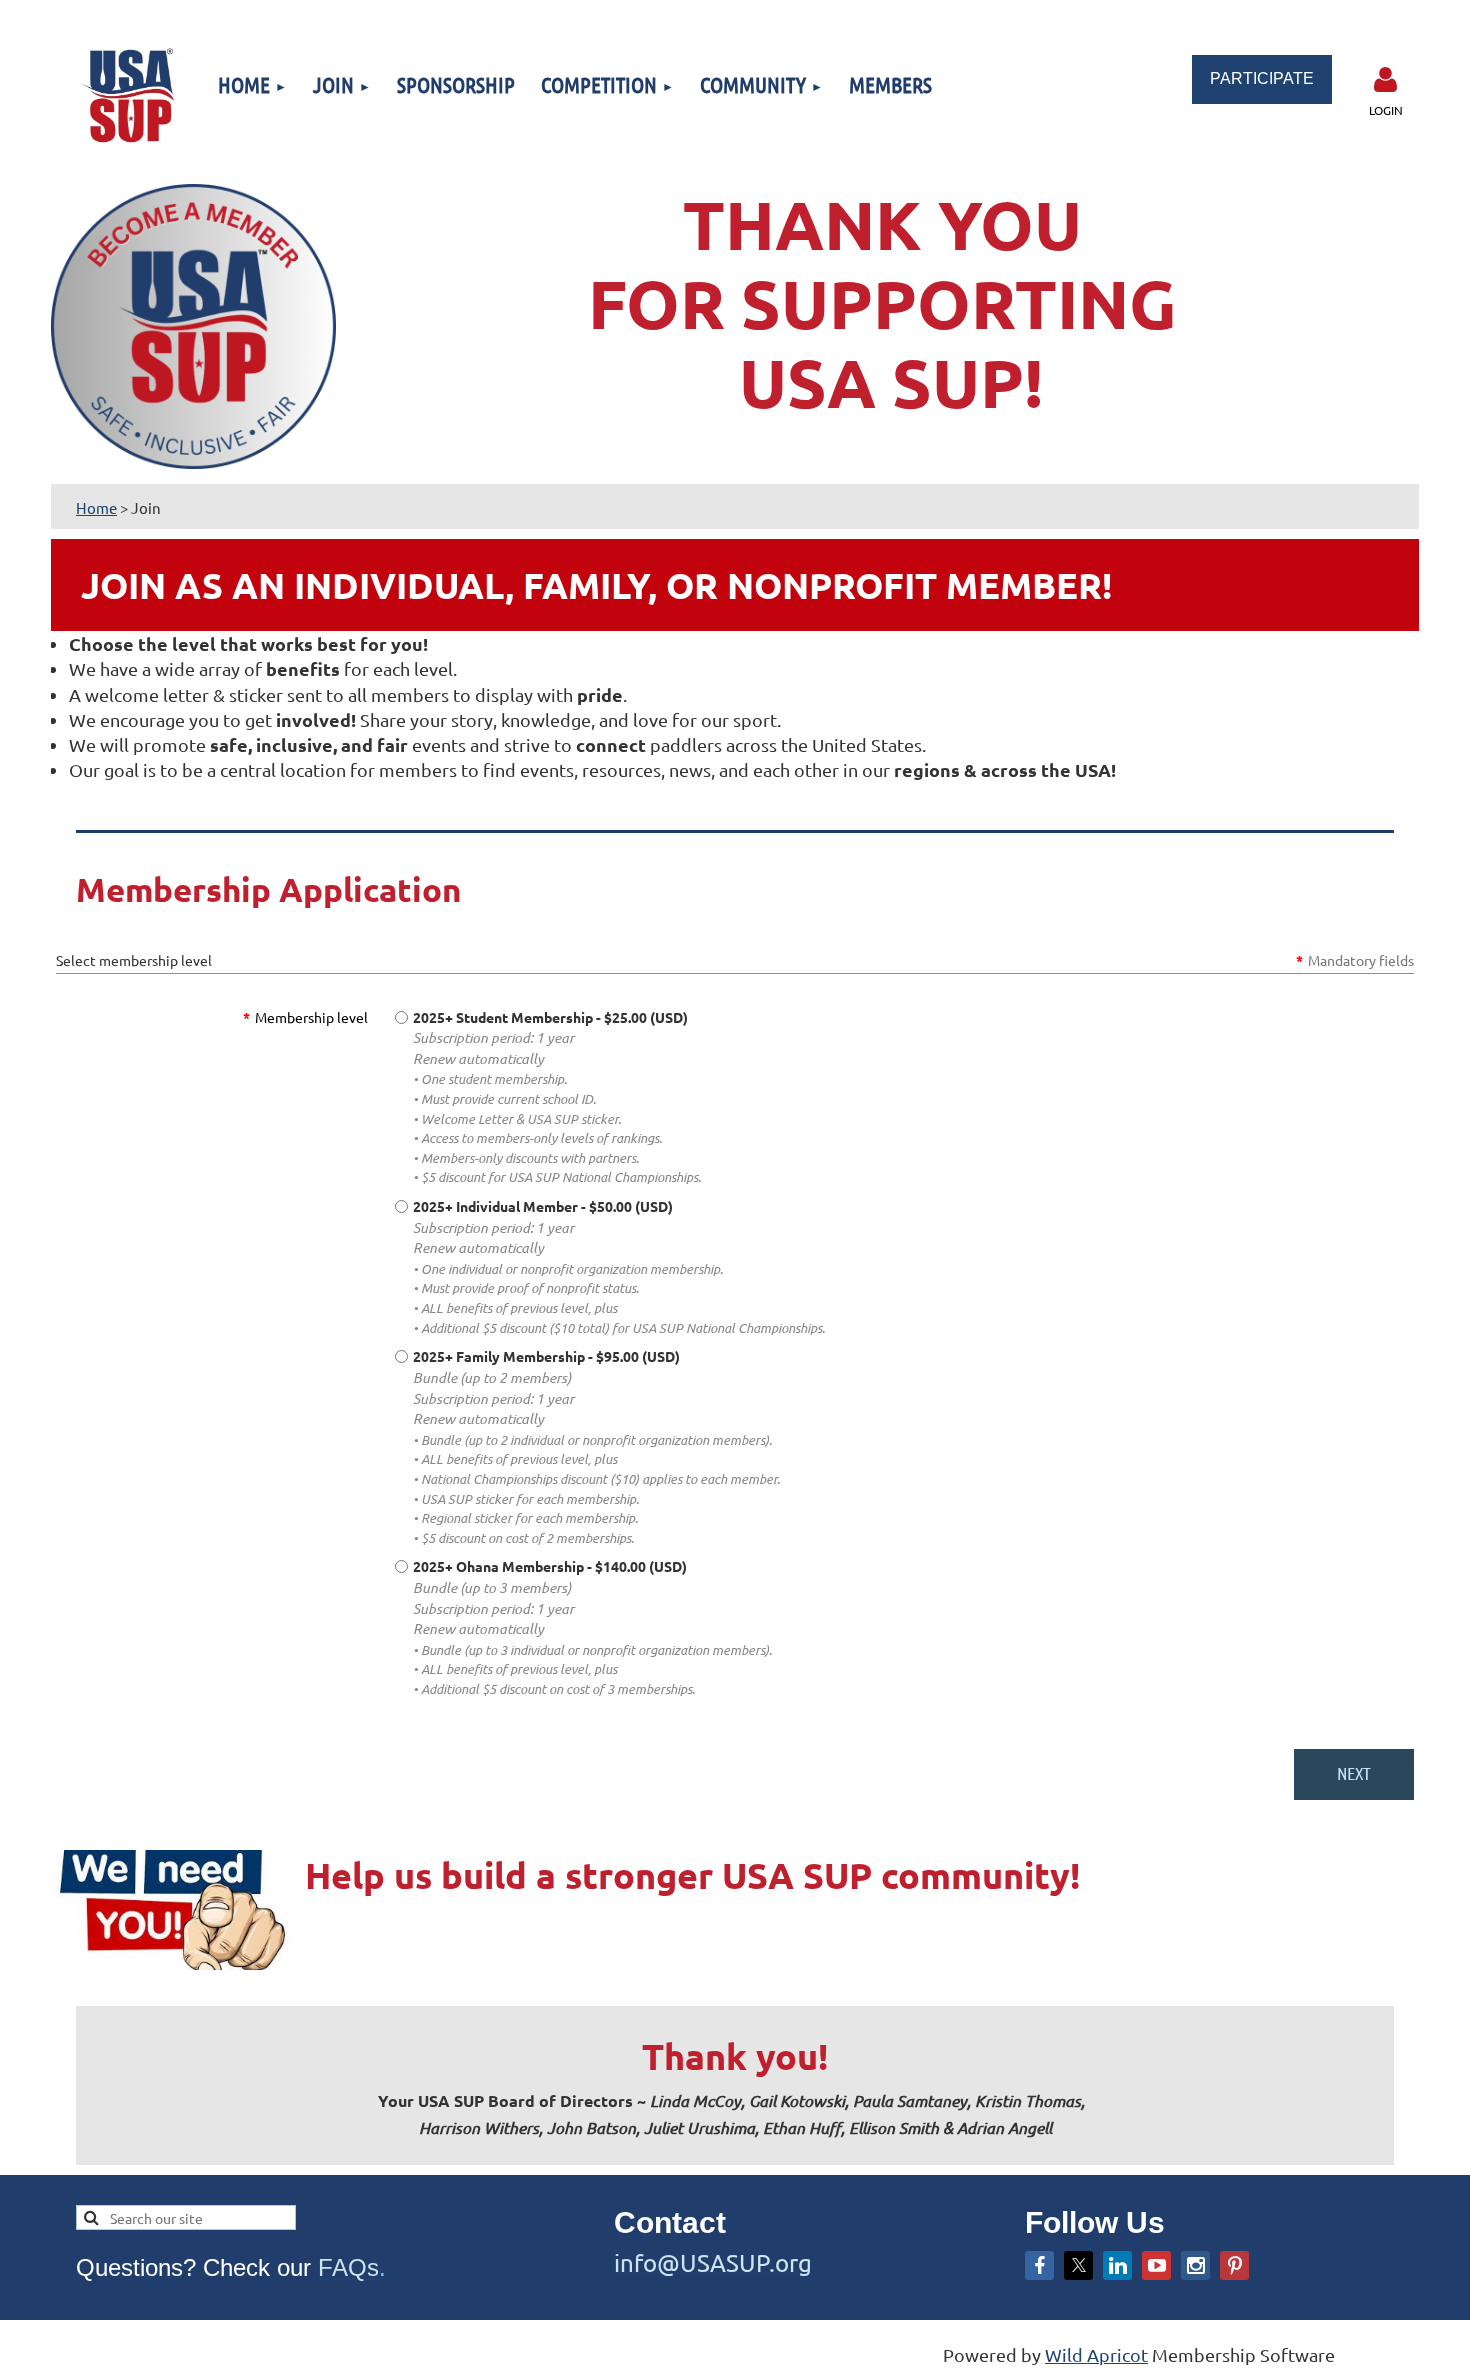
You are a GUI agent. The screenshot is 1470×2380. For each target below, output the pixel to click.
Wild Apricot (1096, 2354)
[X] (1078, 2265)
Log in (1386, 80)
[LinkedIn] (1117, 2265)
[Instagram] (1195, 2265)
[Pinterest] (1234, 2265)
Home (96, 507)
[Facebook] (1039, 2265)
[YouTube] (1156, 2265)
